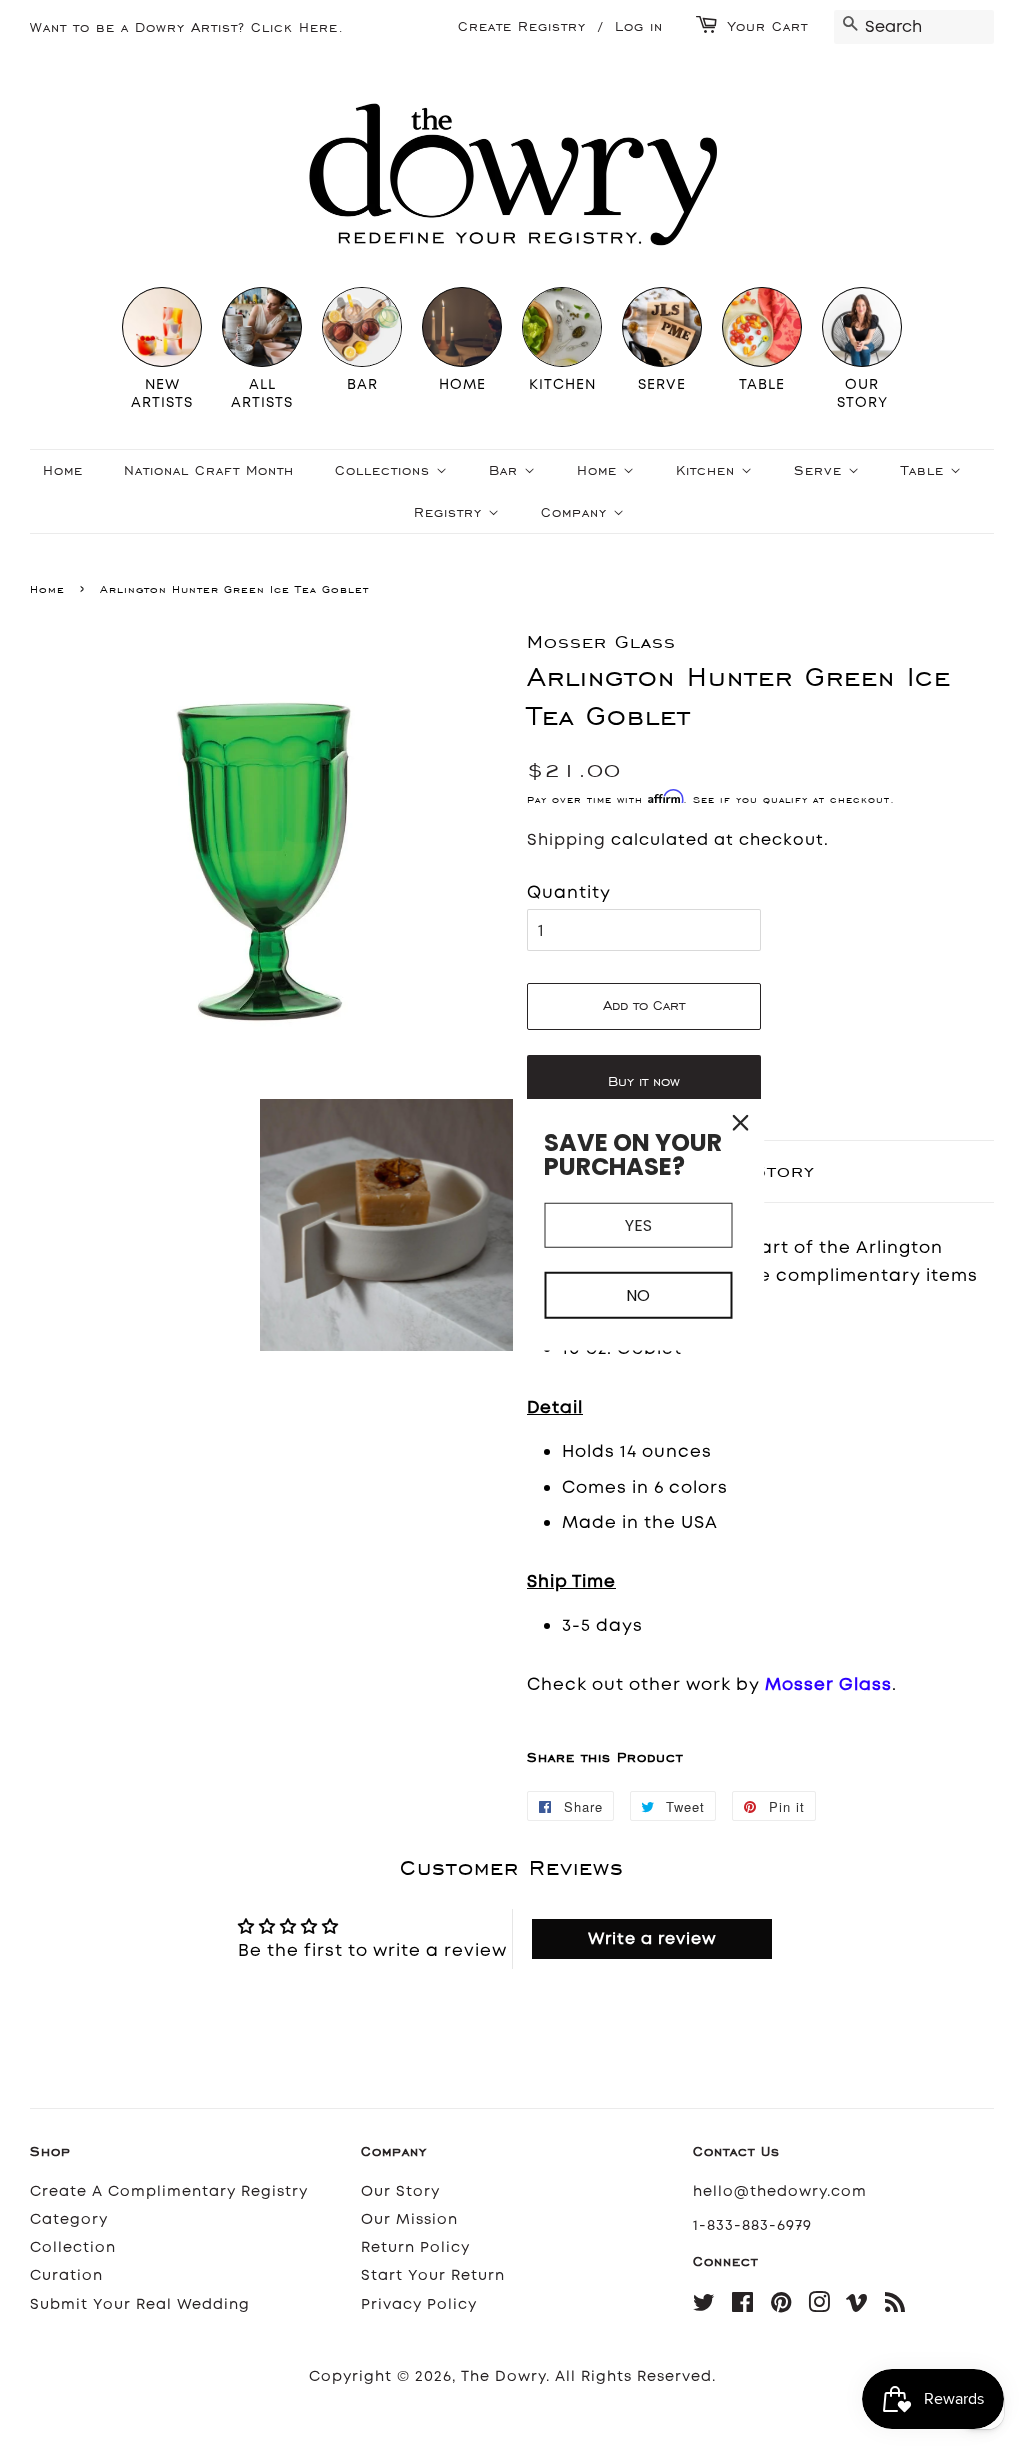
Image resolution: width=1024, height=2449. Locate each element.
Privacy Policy (419, 2304)
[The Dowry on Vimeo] (857, 2306)
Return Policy (415, 2247)
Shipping (566, 839)
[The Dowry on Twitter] (704, 2306)
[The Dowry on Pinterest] (781, 2306)
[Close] (741, 1122)
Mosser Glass (828, 1684)
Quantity (569, 892)
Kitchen (708, 470)
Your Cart (768, 26)
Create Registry (522, 26)
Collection (73, 2247)
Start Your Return (433, 2275)
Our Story (400, 2191)
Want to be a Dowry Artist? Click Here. (187, 27)
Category (69, 2219)
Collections (385, 470)
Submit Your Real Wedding (140, 2304)
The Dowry (503, 2376)
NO (638, 1295)
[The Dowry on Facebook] (743, 2306)
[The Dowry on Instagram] (819, 2306)
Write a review (652, 1938)
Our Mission (409, 2219)
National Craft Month (209, 470)
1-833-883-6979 (752, 2225)
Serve (821, 470)
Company (577, 512)
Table (925, 470)
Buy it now (644, 1081)
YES (638, 1224)
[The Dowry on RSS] (895, 2306)
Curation (66, 2275)
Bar (506, 470)
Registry (451, 512)
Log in (639, 26)
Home (63, 470)
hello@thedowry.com (780, 2191)
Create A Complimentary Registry (169, 2191)
